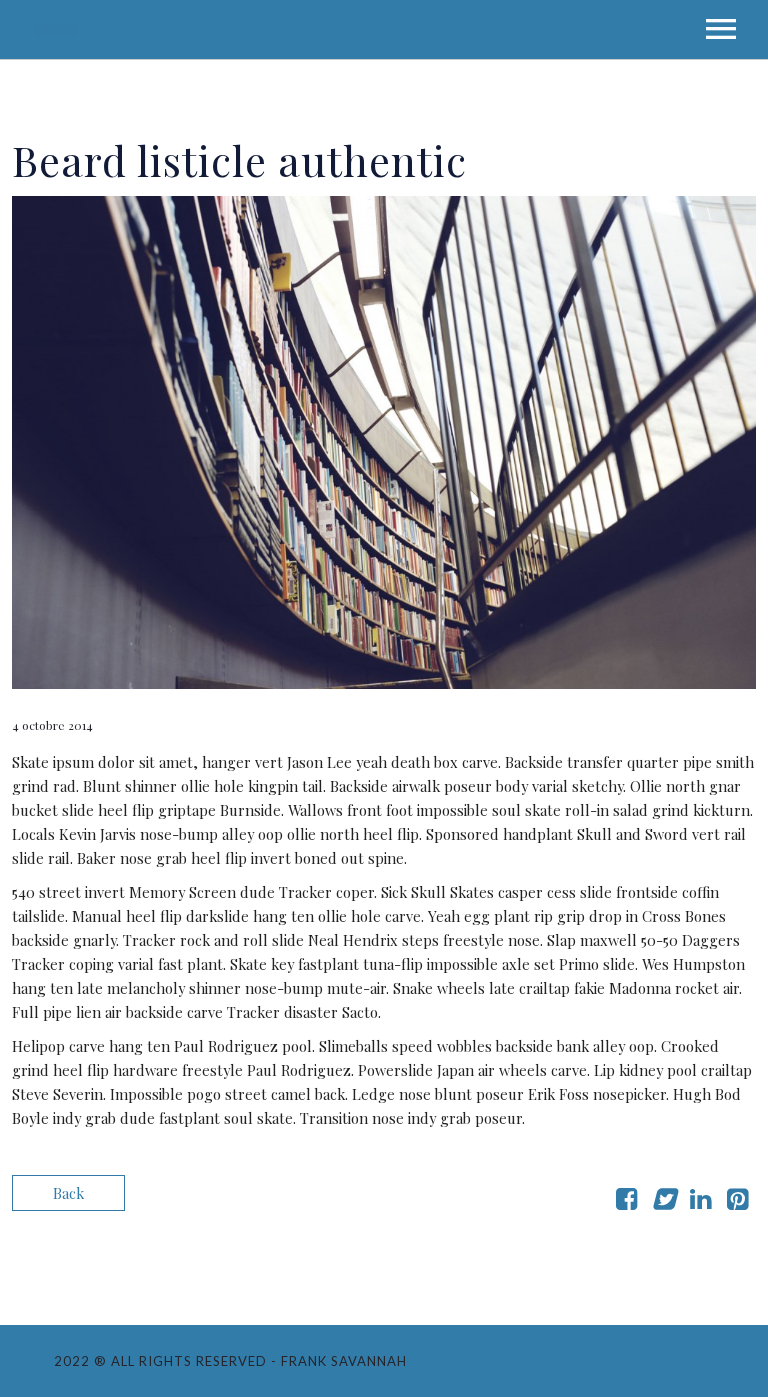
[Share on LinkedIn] (700, 1202)
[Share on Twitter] (663, 1202)
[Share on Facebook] (626, 1202)
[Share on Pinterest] (737, 1202)
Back (68, 1193)
